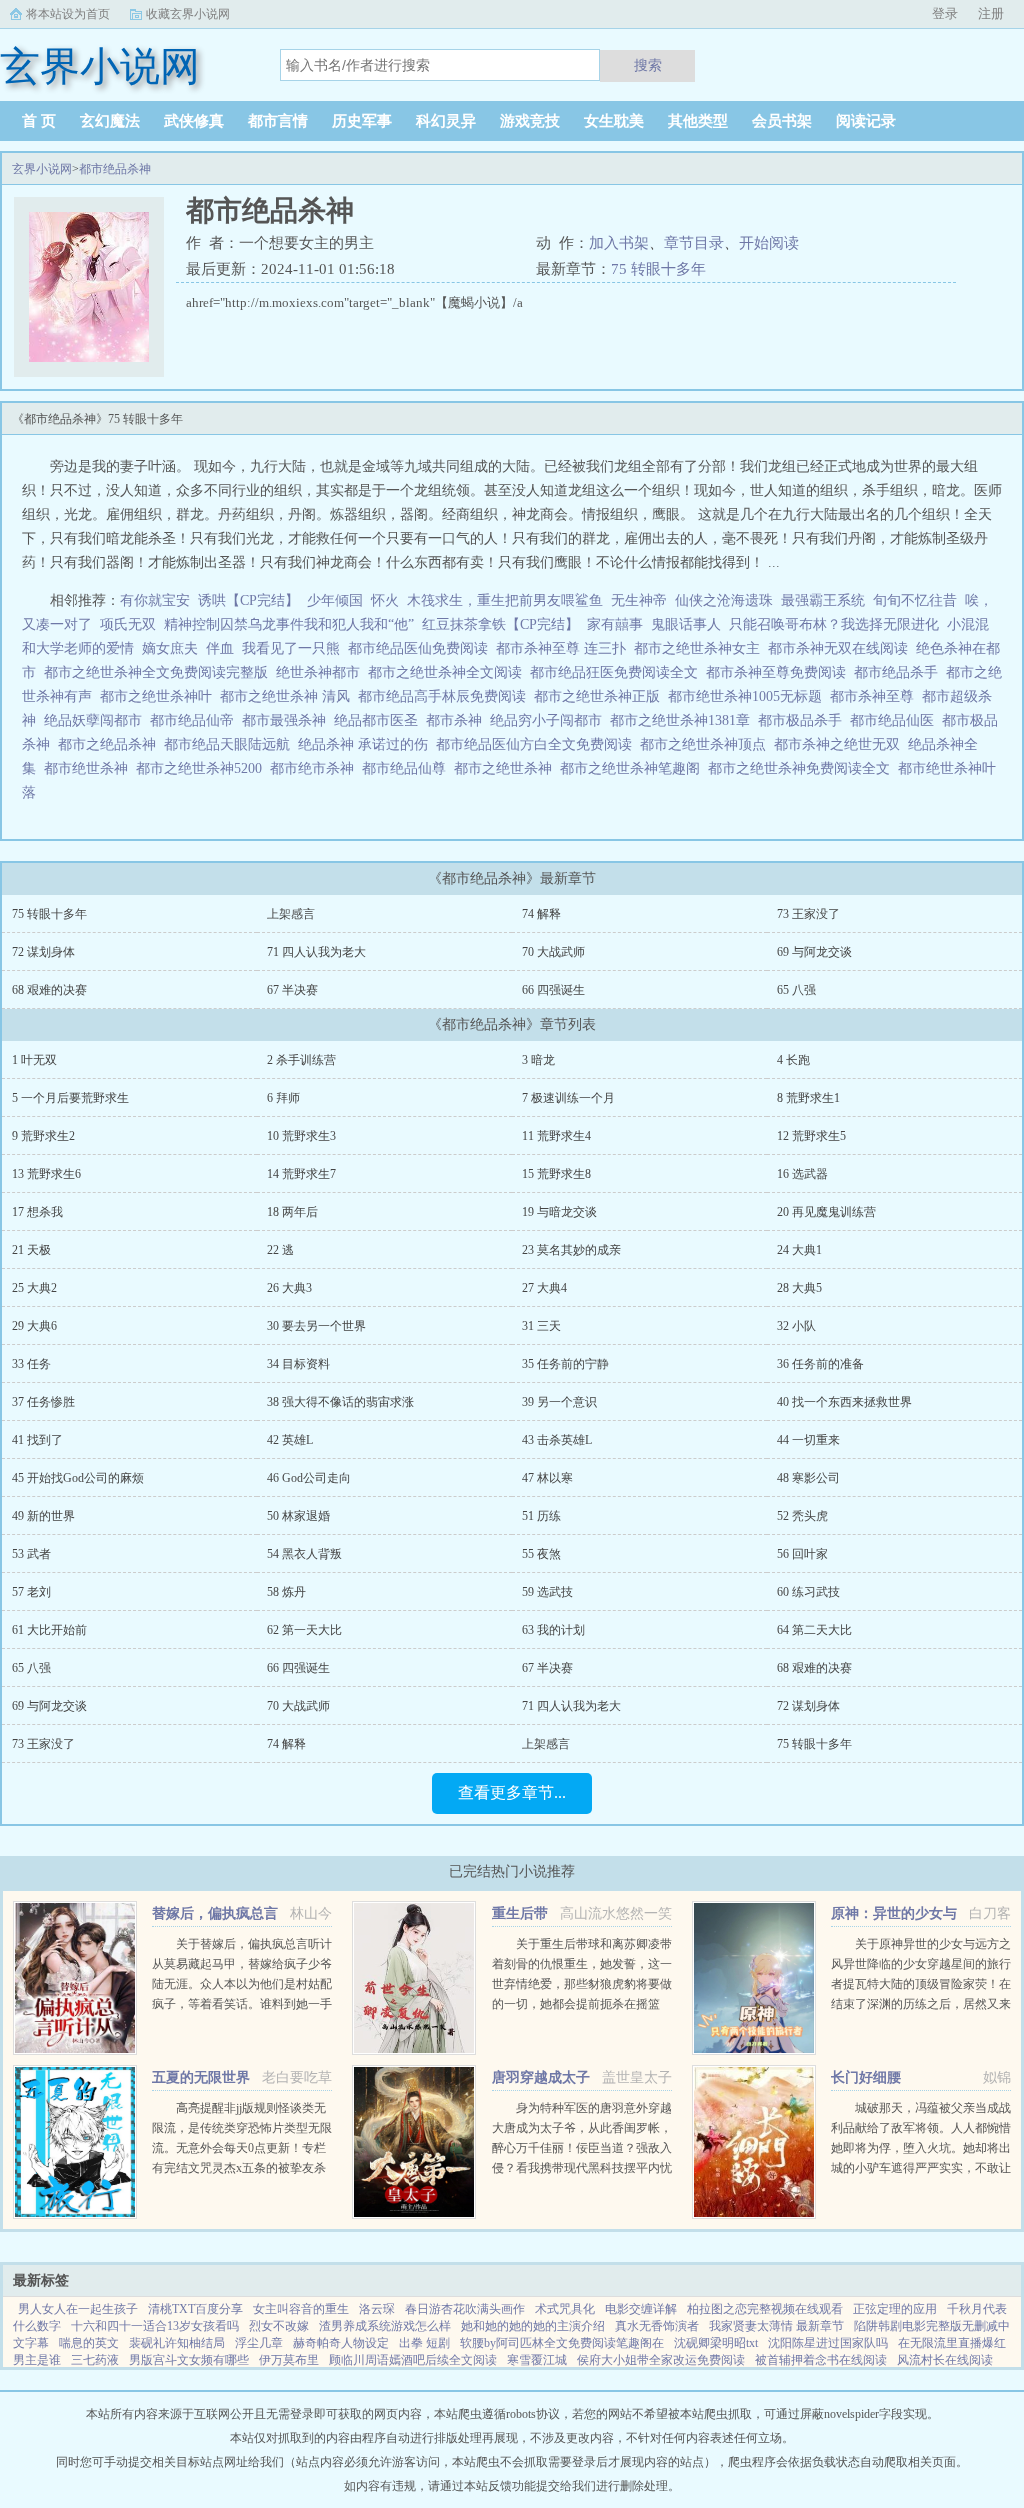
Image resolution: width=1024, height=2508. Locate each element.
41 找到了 (37, 1440)
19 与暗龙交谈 (559, 1212)
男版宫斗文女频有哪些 (189, 2360)
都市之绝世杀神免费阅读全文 (803, 768)
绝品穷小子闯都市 (550, 720)
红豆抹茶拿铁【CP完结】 (500, 624)
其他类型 (698, 121)
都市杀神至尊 (876, 696)
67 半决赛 (292, 990)
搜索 (648, 65)
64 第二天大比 (814, 1630)
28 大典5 (799, 1288)
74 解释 (541, 914)
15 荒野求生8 (556, 1174)
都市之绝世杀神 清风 (289, 696)
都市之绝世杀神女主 (701, 648)
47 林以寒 (547, 1478)
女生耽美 (614, 121)
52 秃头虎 (802, 1516)
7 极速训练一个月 (568, 1098)
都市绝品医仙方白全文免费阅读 (538, 744)
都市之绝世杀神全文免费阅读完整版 (160, 672)
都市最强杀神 (288, 720)
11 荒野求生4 (556, 1136)
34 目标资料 (298, 1364)
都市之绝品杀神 (111, 744)
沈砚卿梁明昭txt (716, 2343)
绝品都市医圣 (380, 720)
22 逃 (280, 1250)
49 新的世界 (43, 1516)
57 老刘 (31, 1592)
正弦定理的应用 (895, 2309)
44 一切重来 (808, 1440)
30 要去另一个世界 (316, 1326)
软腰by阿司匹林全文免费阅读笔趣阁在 (562, 2343)
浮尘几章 (259, 2343)
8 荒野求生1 (808, 1098)
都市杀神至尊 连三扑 (565, 648)
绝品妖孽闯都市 (97, 720)
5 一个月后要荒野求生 (70, 1098)
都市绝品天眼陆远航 (231, 744)
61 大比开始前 (49, 1630)
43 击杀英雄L (557, 1440)
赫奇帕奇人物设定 (341, 2343)
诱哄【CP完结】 (248, 600)
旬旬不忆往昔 (915, 600)
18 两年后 (292, 1212)
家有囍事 (615, 624)
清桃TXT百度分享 (195, 2309)
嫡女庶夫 (170, 648)
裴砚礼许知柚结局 (177, 2343)
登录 (945, 13)
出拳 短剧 (424, 2343)
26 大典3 (289, 1288)
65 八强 (796, 990)
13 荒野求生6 (46, 1174)
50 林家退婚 (298, 1516)
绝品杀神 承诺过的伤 (367, 744)
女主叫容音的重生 (301, 2309)
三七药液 (95, 2360)
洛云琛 (377, 2309)
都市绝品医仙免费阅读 (422, 648)
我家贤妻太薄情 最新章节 (776, 2326)
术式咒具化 (565, 2309)
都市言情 (278, 121)
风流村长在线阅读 (945, 2360)
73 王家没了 (808, 914)
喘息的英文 (89, 2343)
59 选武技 (547, 1592)
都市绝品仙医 (896, 720)
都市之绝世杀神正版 (601, 696)
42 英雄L (290, 1440)
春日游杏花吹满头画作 (465, 2309)
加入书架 (619, 243)
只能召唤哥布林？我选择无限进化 (834, 624)
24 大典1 (799, 1250)
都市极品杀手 (804, 720)
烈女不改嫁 (279, 2326)
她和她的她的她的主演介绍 (533, 2326)
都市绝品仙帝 (196, 720)
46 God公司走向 (309, 1478)
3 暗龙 (538, 1060)
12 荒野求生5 (811, 1136)
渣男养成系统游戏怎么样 (385, 2326)
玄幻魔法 (110, 121)
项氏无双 (128, 624)
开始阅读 (769, 243)
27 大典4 (544, 1288)
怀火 (385, 600)
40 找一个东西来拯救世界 (844, 1402)
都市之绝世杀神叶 (160, 696)
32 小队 (796, 1326)
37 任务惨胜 (43, 1402)
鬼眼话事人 (686, 624)
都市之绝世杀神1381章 (684, 720)
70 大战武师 (553, 952)
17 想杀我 (37, 1212)
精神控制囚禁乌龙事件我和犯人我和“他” (289, 624)
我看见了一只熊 (291, 648)
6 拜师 (283, 1098)
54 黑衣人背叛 (304, 1554)
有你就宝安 (155, 600)
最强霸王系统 (823, 600)
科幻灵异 (446, 121)
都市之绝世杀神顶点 (707, 744)
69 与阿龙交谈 (814, 952)
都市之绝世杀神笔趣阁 (634, 768)
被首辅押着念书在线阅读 (821, 2360)
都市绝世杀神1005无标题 (749, 696)
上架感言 (291, 914)
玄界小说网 (42, 169)
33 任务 (31, 1364)
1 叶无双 (34, 1060)
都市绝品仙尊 (408, 768)
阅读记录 (866, 121)
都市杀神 (458, 720)
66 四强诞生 (553, 990)
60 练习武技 (808, 1592)
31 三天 (541, 1326)
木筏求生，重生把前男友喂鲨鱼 (505, 600)
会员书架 (782, 121)
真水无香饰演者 (657, 2326)
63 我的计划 (553, 1630)
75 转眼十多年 (658, 269)
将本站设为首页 (68, 14)
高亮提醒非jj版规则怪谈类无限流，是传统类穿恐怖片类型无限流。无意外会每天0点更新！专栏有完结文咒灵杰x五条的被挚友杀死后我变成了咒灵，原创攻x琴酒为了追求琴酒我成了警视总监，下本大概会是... (242, 2168)
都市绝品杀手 (900, 672)
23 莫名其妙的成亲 (571, 1250)
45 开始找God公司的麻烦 (78, 1478)
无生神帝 (639, 600)
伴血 (220, 648)
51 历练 (541, 1516)
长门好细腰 (866, 2077)
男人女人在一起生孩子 (78, 2309)
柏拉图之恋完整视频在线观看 (765, 2309)
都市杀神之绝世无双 (841, 744)
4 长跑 (793, 1060)
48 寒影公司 (808, 1478)
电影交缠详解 (641, 2309)
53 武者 (31, 1554)
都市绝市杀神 (316, 768)
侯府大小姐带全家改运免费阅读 (661, 2360)
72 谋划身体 (43, 952)
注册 (991, 13)
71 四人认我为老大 (316, 952)
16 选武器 (802, 1174)
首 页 (39, 121)
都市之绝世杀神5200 (203, 768)
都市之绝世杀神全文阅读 (449, 672)
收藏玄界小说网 (188, 14)
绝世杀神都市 (322, 672)
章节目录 (694, 243)
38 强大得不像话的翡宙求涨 (340, 1402)
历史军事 (362, 121)
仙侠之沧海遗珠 (724, 600)
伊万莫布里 (289, 2360)
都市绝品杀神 (115, 169)
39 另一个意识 (559, 1402)
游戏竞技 (530, 121)
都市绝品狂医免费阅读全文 (618, 672)
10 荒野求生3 (301, 1136)
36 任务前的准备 (820, 1364)
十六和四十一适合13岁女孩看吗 (155, 2326)
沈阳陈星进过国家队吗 (828, 2343)
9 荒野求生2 (43, 1136)
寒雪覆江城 (537, 2360)
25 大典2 (34, 1288)
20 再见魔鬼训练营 (826, 1212)
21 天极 (31, 1250)
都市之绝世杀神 (507, 768)
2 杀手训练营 (301, 1060)
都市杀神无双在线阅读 (842, 648)
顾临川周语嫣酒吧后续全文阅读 (413, 2360)
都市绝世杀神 (90, 768)
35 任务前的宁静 (565, 1364)
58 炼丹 (286, 1592)
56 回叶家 (802, 1554)
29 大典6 (34, 1326)
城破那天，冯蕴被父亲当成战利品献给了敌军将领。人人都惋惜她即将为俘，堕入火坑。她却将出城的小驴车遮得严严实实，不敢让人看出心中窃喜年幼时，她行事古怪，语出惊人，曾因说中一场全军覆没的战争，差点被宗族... (921, 2168)
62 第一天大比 (304, 1630)
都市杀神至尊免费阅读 (780, 672)
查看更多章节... (512, 1792)
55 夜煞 (541, 1554)
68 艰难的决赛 (49, 990)
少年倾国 (335, 600)
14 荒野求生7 (301, 1174)
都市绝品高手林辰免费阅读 (446, 696)
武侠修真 (194, 121)
